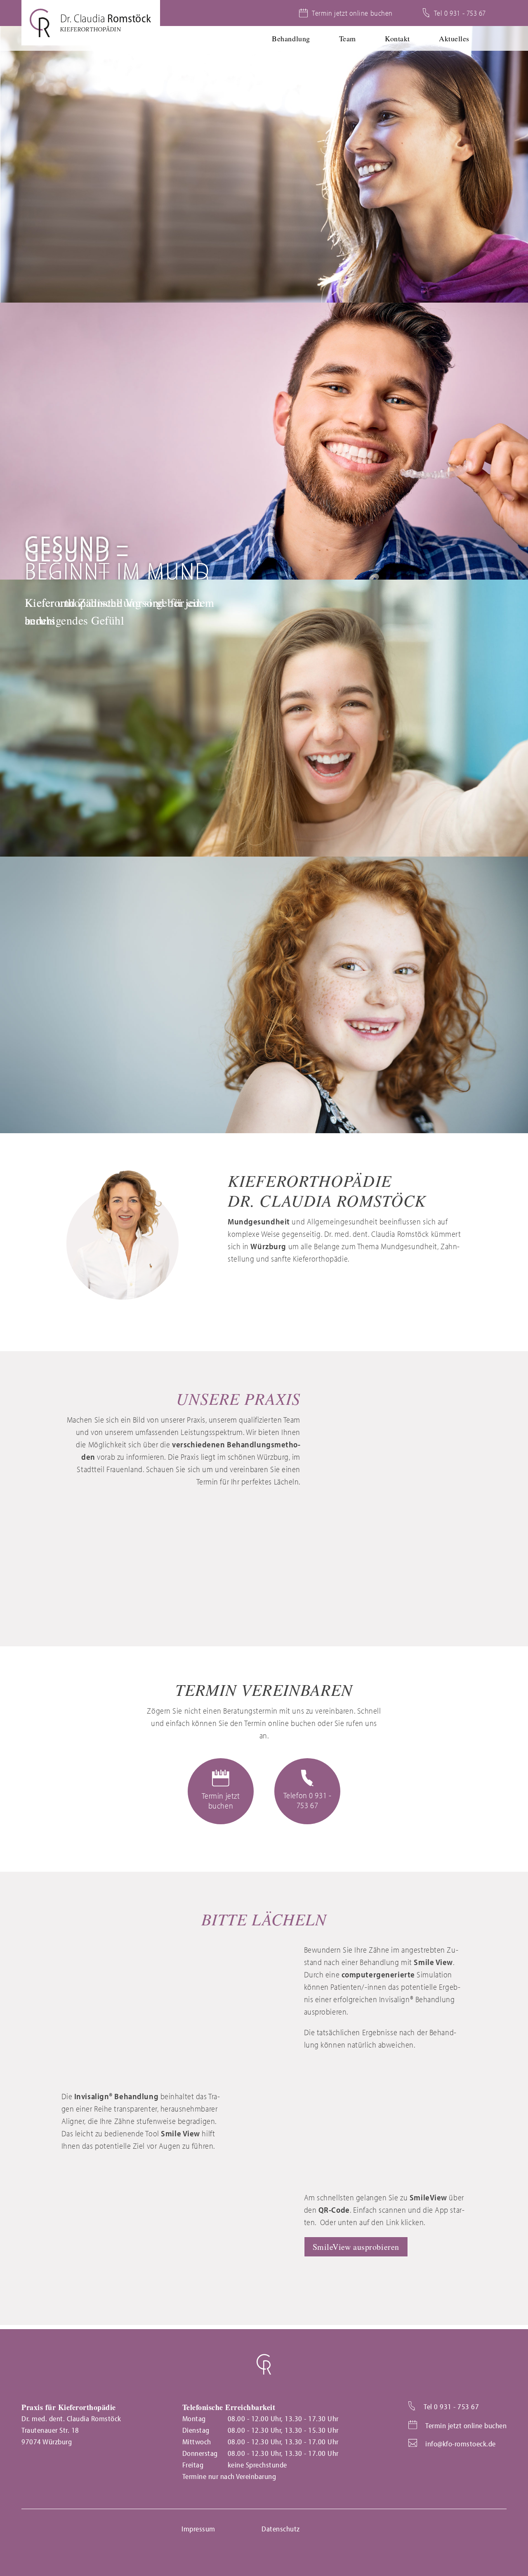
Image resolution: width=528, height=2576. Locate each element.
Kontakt (397, 38)
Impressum (198, 2529)
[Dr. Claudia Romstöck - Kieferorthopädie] (91, 23)
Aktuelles (454, 38)
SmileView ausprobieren (356, 2247)
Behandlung (291, 38)
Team (348, 38)
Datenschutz (281, 2529)
